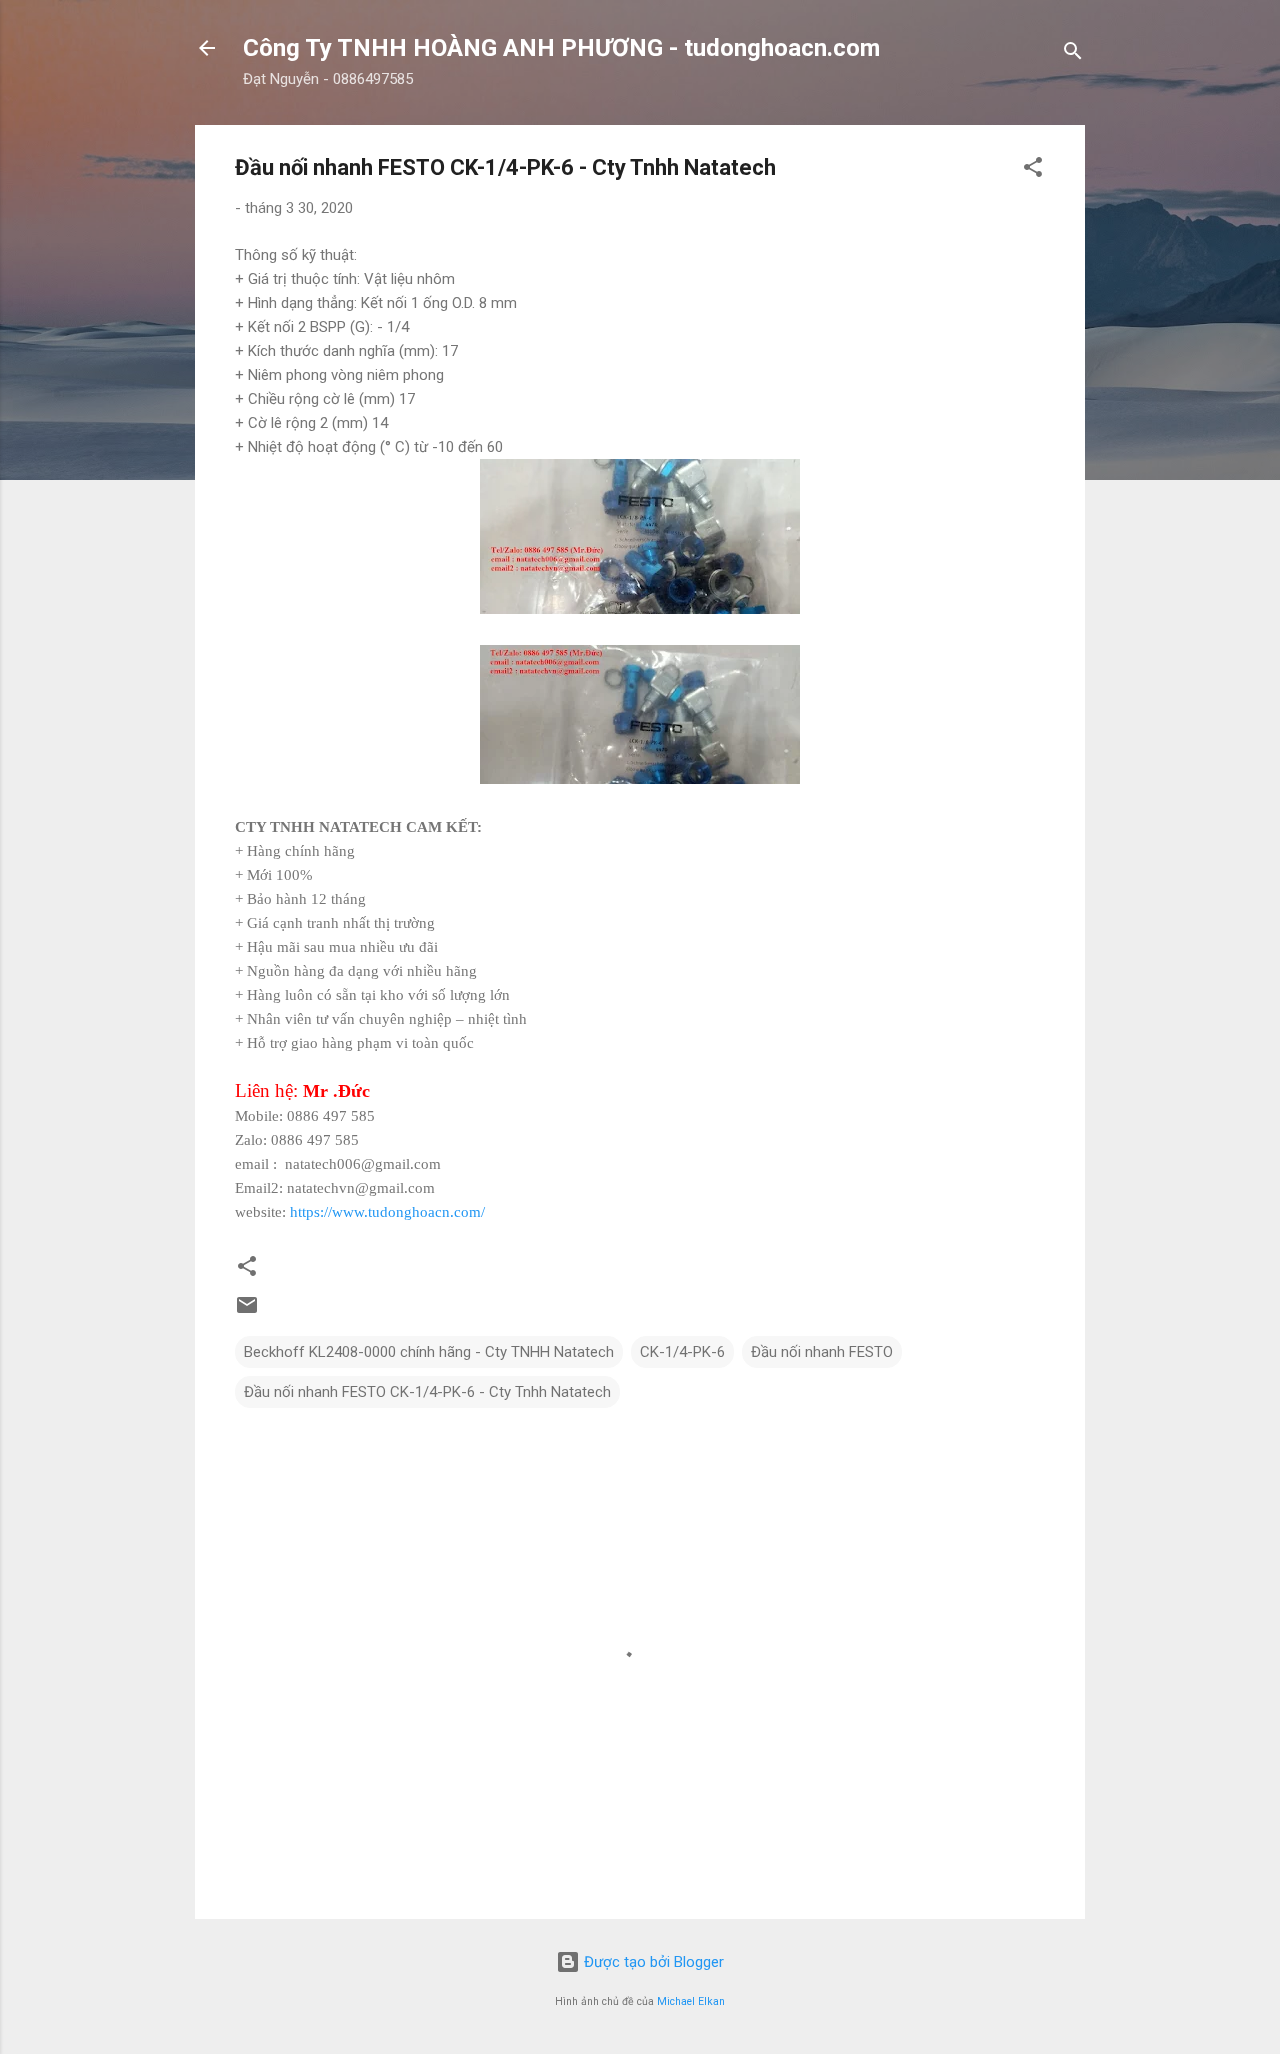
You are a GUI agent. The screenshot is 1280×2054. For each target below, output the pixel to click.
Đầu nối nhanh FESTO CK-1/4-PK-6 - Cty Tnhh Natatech (427, 1392)
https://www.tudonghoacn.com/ (387, 1212)
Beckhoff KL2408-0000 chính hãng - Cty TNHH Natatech (429, 1352)
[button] (1033, 170)
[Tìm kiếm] (1073, 54)
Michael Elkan (691, 2001)
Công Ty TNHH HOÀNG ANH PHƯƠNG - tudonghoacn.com (561, 48)
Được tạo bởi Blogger (652, 1962)
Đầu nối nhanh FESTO (822, 1352)
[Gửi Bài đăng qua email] (247, 1312)
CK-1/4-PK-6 (682, 1352)
